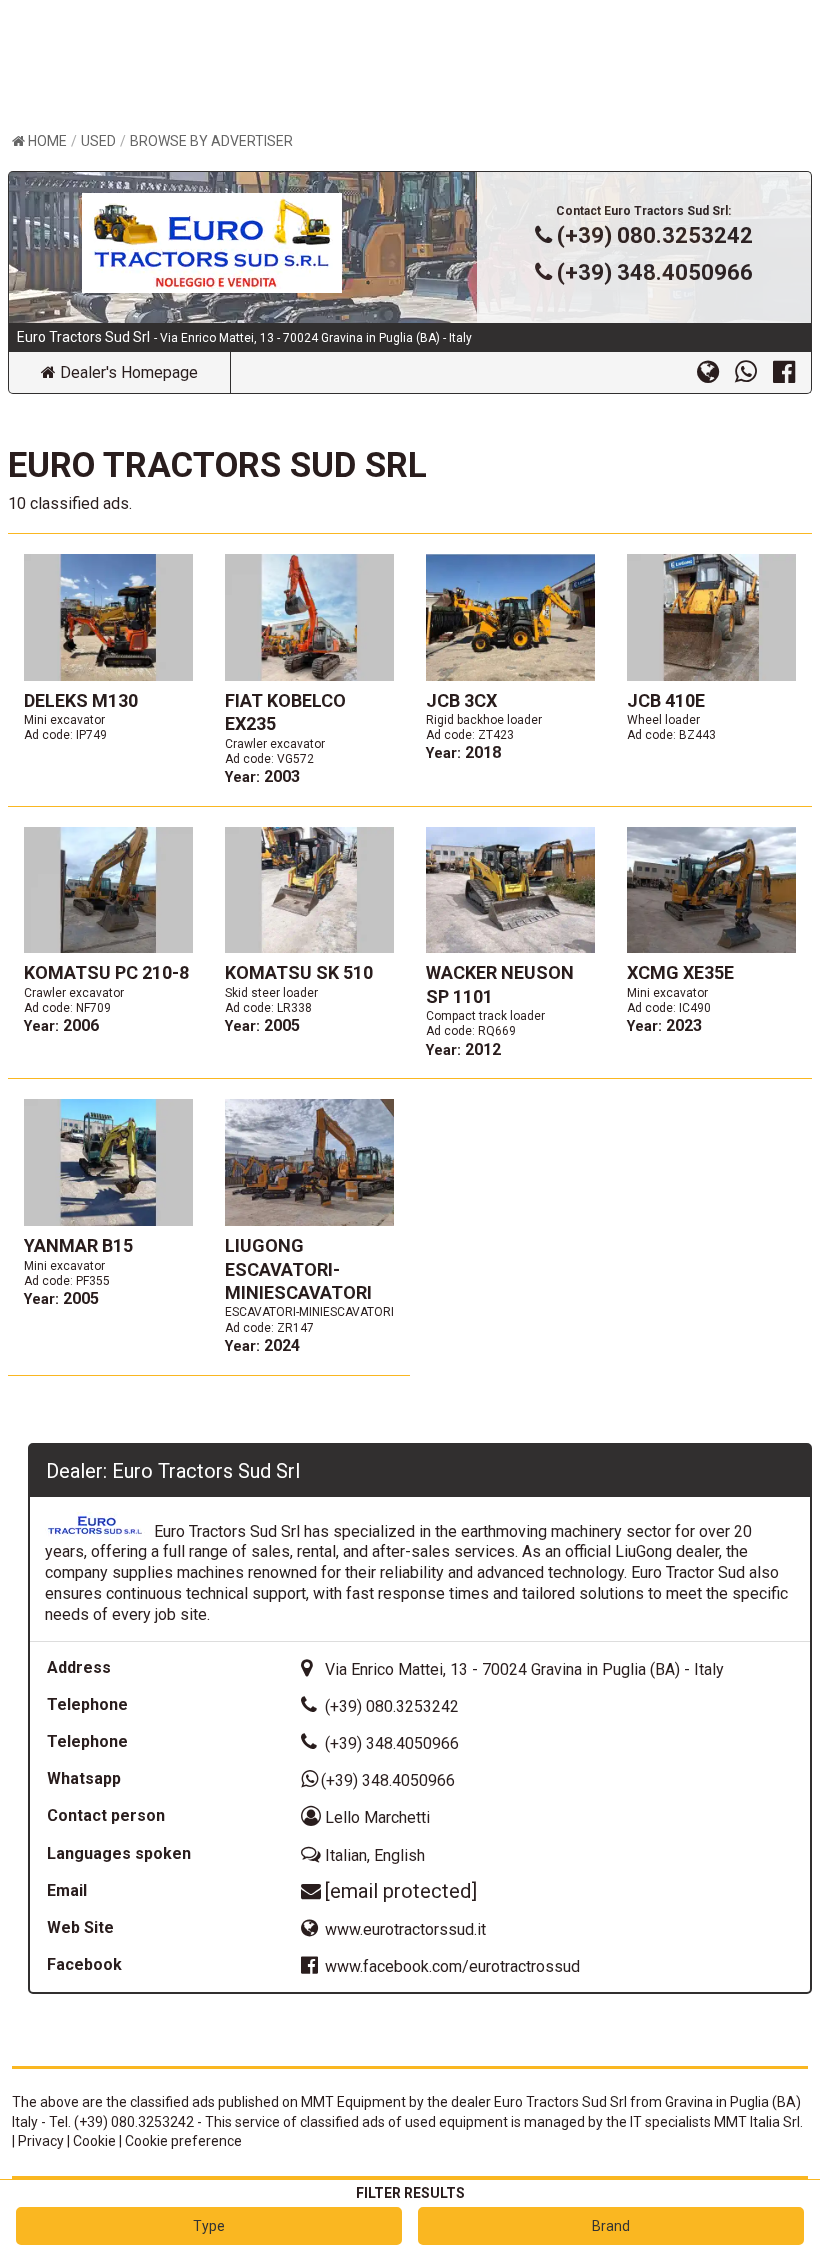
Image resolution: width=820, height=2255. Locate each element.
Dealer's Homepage (127, 372)
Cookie (94, 2141)
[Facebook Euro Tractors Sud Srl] (792, 371)
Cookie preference (183, 2141)
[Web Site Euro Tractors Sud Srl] (716, 371)
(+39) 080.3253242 (655, 235)
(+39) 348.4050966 (655, 272)
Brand (611, 2226)
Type (209, 2226)
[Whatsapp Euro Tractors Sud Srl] (754, 371)
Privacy (41, 2141)
